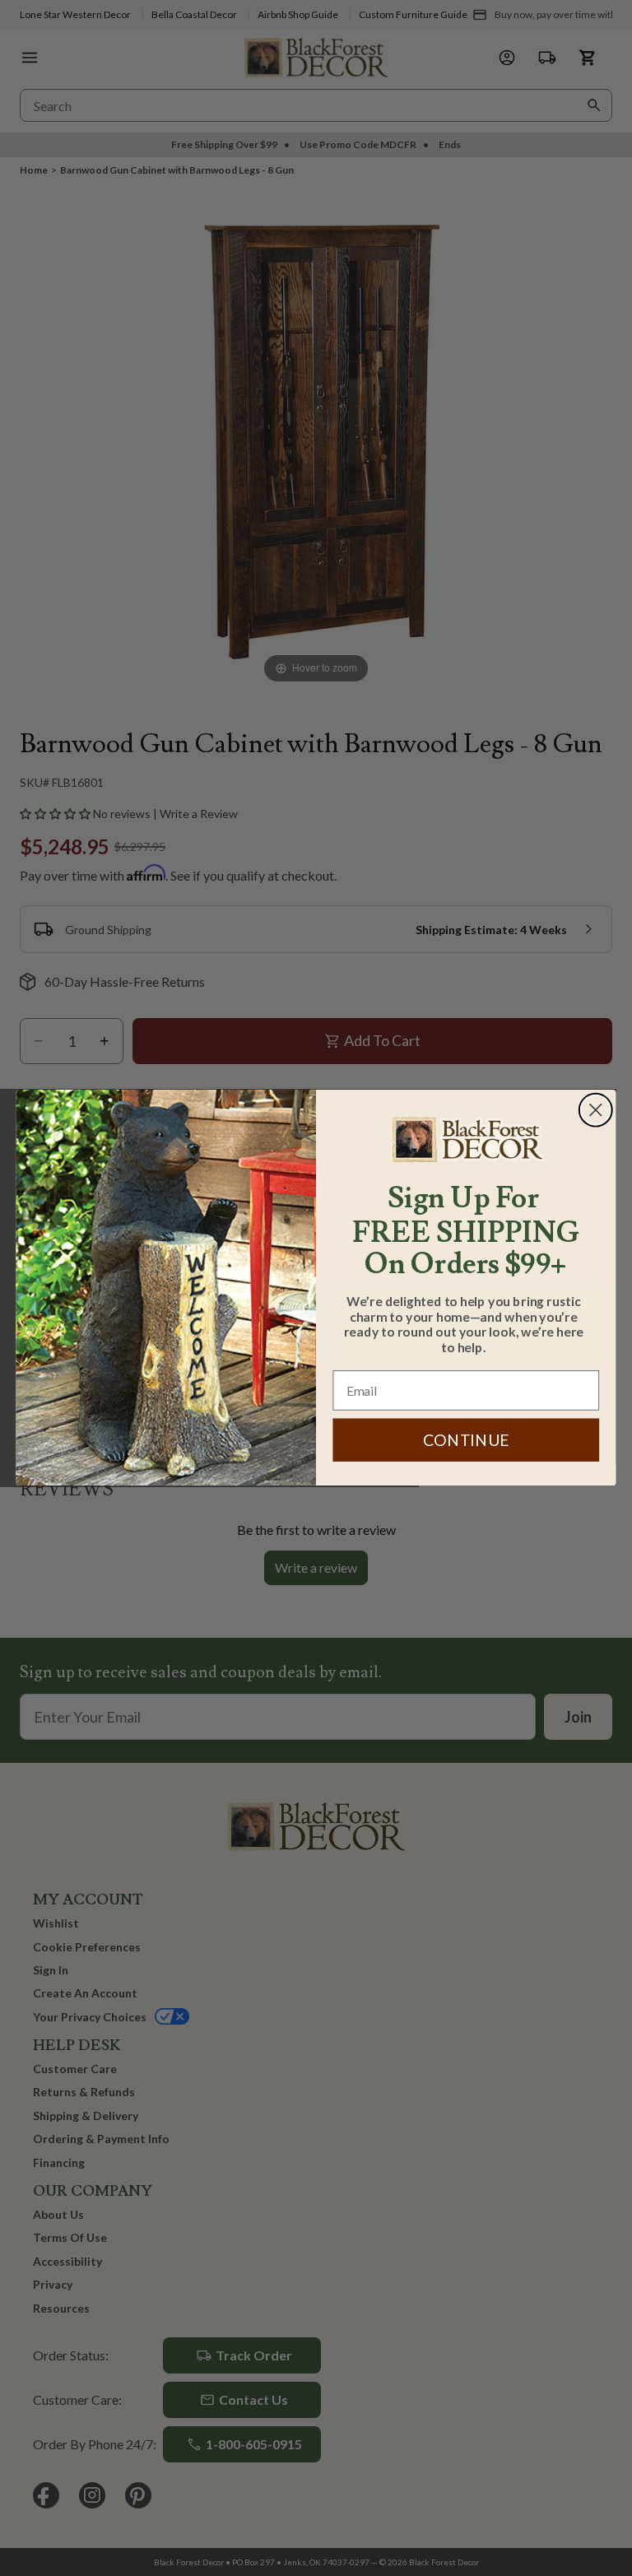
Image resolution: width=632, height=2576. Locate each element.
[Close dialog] (596, 1110)
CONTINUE (466, 1441)
